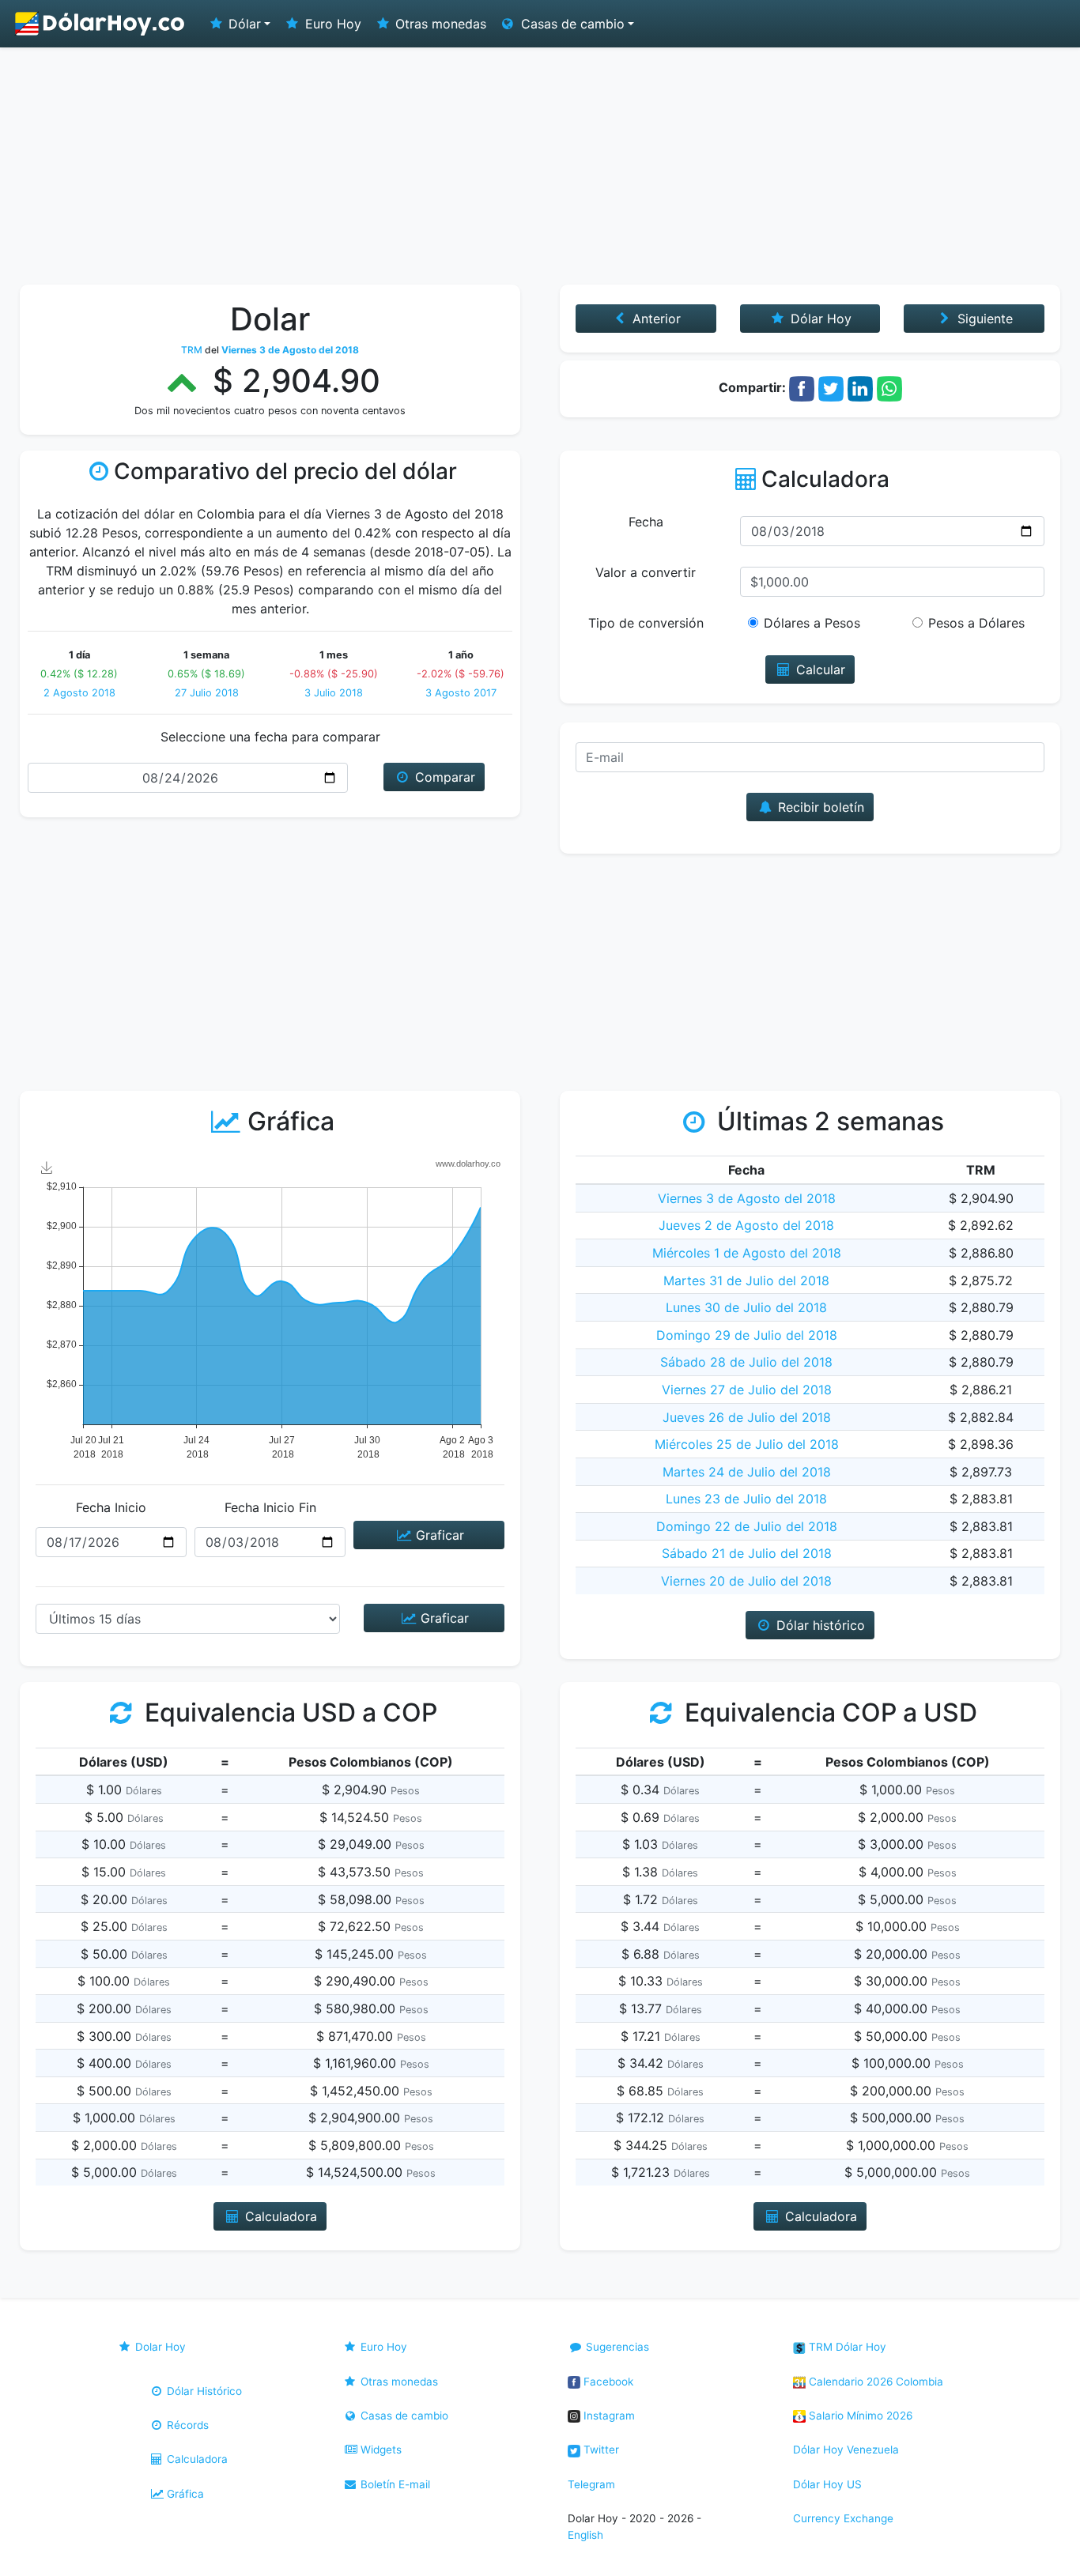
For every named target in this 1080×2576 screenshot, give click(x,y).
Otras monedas (439, 24)
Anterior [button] (655, 319)
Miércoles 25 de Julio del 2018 (747, 1444)
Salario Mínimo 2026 (859, 2416)
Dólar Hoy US (827, 2484)
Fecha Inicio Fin (270, 1507)
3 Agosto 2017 (461, 693)
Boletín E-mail (394, 2484)
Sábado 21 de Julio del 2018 (747, 1553)
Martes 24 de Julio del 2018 (747, 1472)
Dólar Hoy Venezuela (846, 2450)
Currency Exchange (843, 2518)
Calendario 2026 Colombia (874, 2382)
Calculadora (196, 2459)
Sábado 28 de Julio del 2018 (746, 1362)
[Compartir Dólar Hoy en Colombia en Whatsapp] (889, 387)
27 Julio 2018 (207, 693)
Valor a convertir (646, 572)
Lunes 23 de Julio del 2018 (746, 1499)
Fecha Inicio (111, 1507)
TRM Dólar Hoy (846, 2347)
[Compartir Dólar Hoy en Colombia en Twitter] (831, 387)
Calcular (819, 669)
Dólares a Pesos (812, 623)
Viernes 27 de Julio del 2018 (747, 1390)
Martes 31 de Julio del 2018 (746, 1280)
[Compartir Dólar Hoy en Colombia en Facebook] (802, 387)
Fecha (646, 522)
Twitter (600, 2450)
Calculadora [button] (279, 2216)
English (585, 2535)
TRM (192, 350)
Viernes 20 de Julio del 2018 (746, 1581)
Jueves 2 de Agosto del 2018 (746, 1225)
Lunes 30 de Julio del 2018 (746, 1307)
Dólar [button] (243, 24)
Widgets (380, 2450)
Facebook (607, 2382)
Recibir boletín (819, 807)
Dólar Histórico (203, 2391)
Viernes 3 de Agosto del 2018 (747, 1198)
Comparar (443, 777)
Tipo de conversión (646, 623)
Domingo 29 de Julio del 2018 (747, 1335)
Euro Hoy (331, 24)
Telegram (591, 2484)
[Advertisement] (540, 166)
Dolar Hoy (159, 2347)
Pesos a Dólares (976, 623)
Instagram (608, 2416)
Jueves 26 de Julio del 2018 (747, 1417)
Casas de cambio (403, 2416)
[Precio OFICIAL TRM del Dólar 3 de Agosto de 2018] (100, 24)
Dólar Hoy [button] (819, 319)
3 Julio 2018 (334, 693)
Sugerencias (616, 2347)
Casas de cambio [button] (571, 24)
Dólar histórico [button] (819, 1625)
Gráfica (184, 2494)
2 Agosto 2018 (79, 693)
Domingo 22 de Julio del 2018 (747, 1526)
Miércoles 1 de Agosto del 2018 (747, 1253)
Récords (186, 2425)
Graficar (438, 1535)
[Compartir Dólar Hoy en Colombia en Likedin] (860, 387)
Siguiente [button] (983, 319)
